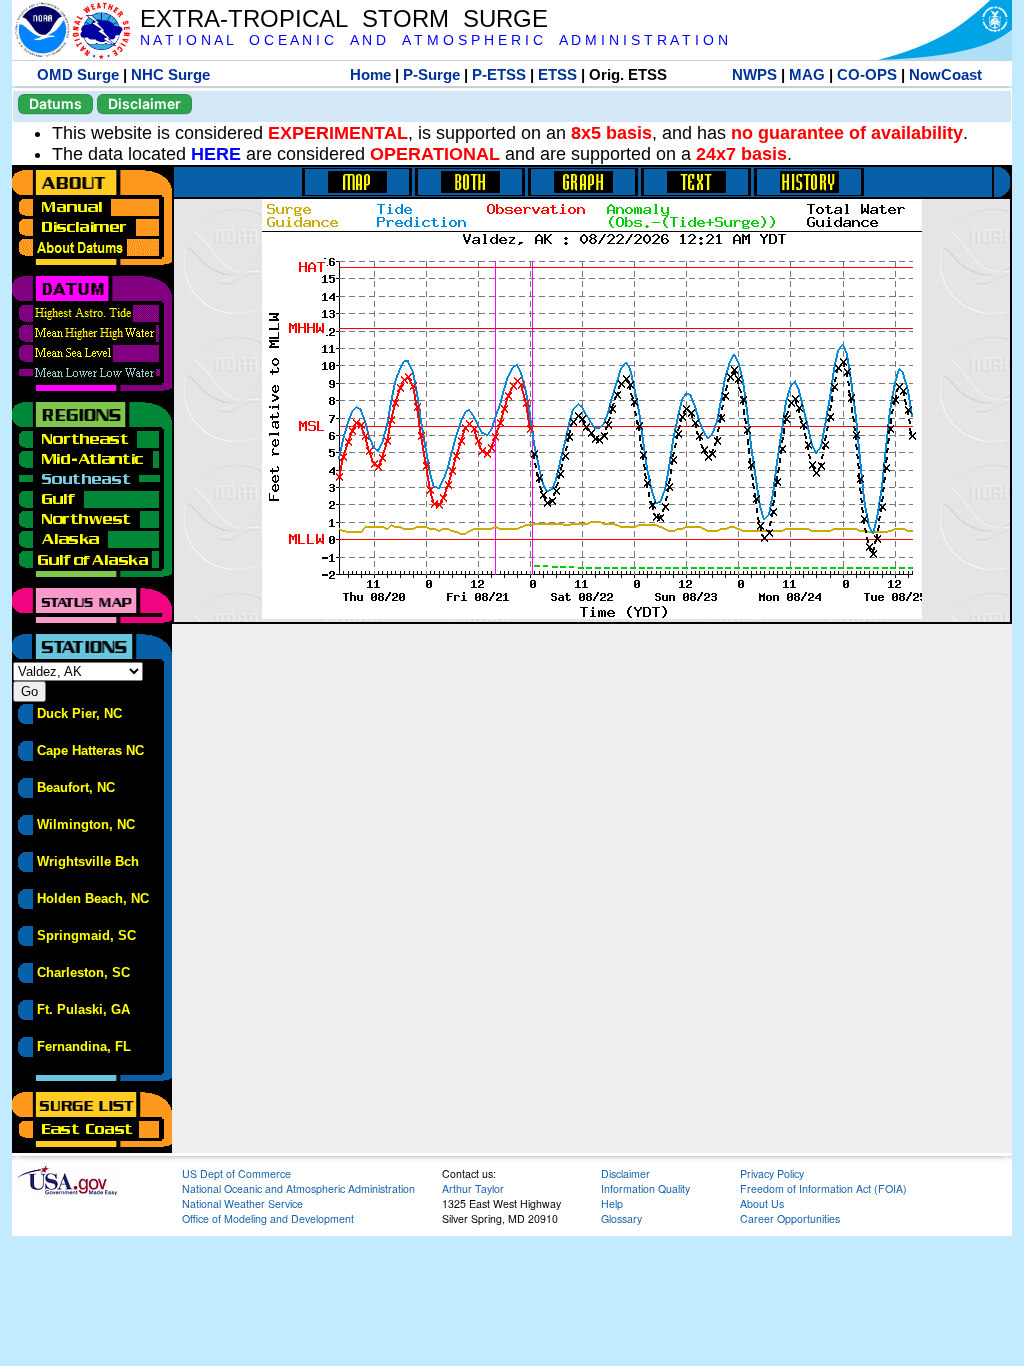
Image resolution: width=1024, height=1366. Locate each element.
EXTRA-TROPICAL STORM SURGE (344, 18)
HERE (216, 154)
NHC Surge (170, 74)
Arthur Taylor (473, 1188)
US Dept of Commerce (236, 1173)
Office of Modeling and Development (268, 1218)
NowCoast (945, 74)
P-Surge (431, 74)
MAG (807, 74)
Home (370, 74)
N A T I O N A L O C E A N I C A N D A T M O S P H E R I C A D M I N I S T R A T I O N (434, 40)
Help (612, 1203)
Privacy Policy (772, 1173)
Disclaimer (144, 103)
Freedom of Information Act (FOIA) (823, 1188)
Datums (55, 103)
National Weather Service (242, 1203)
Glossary (621, 1218)
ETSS (557, 74)
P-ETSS (499, 74)
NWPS (754, 74)
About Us (762, 1203)
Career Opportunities (790, 1218)
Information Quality (645, 1188)
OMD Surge (78, 74)
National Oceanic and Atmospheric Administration (298, 1188)
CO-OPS (867, 74)
